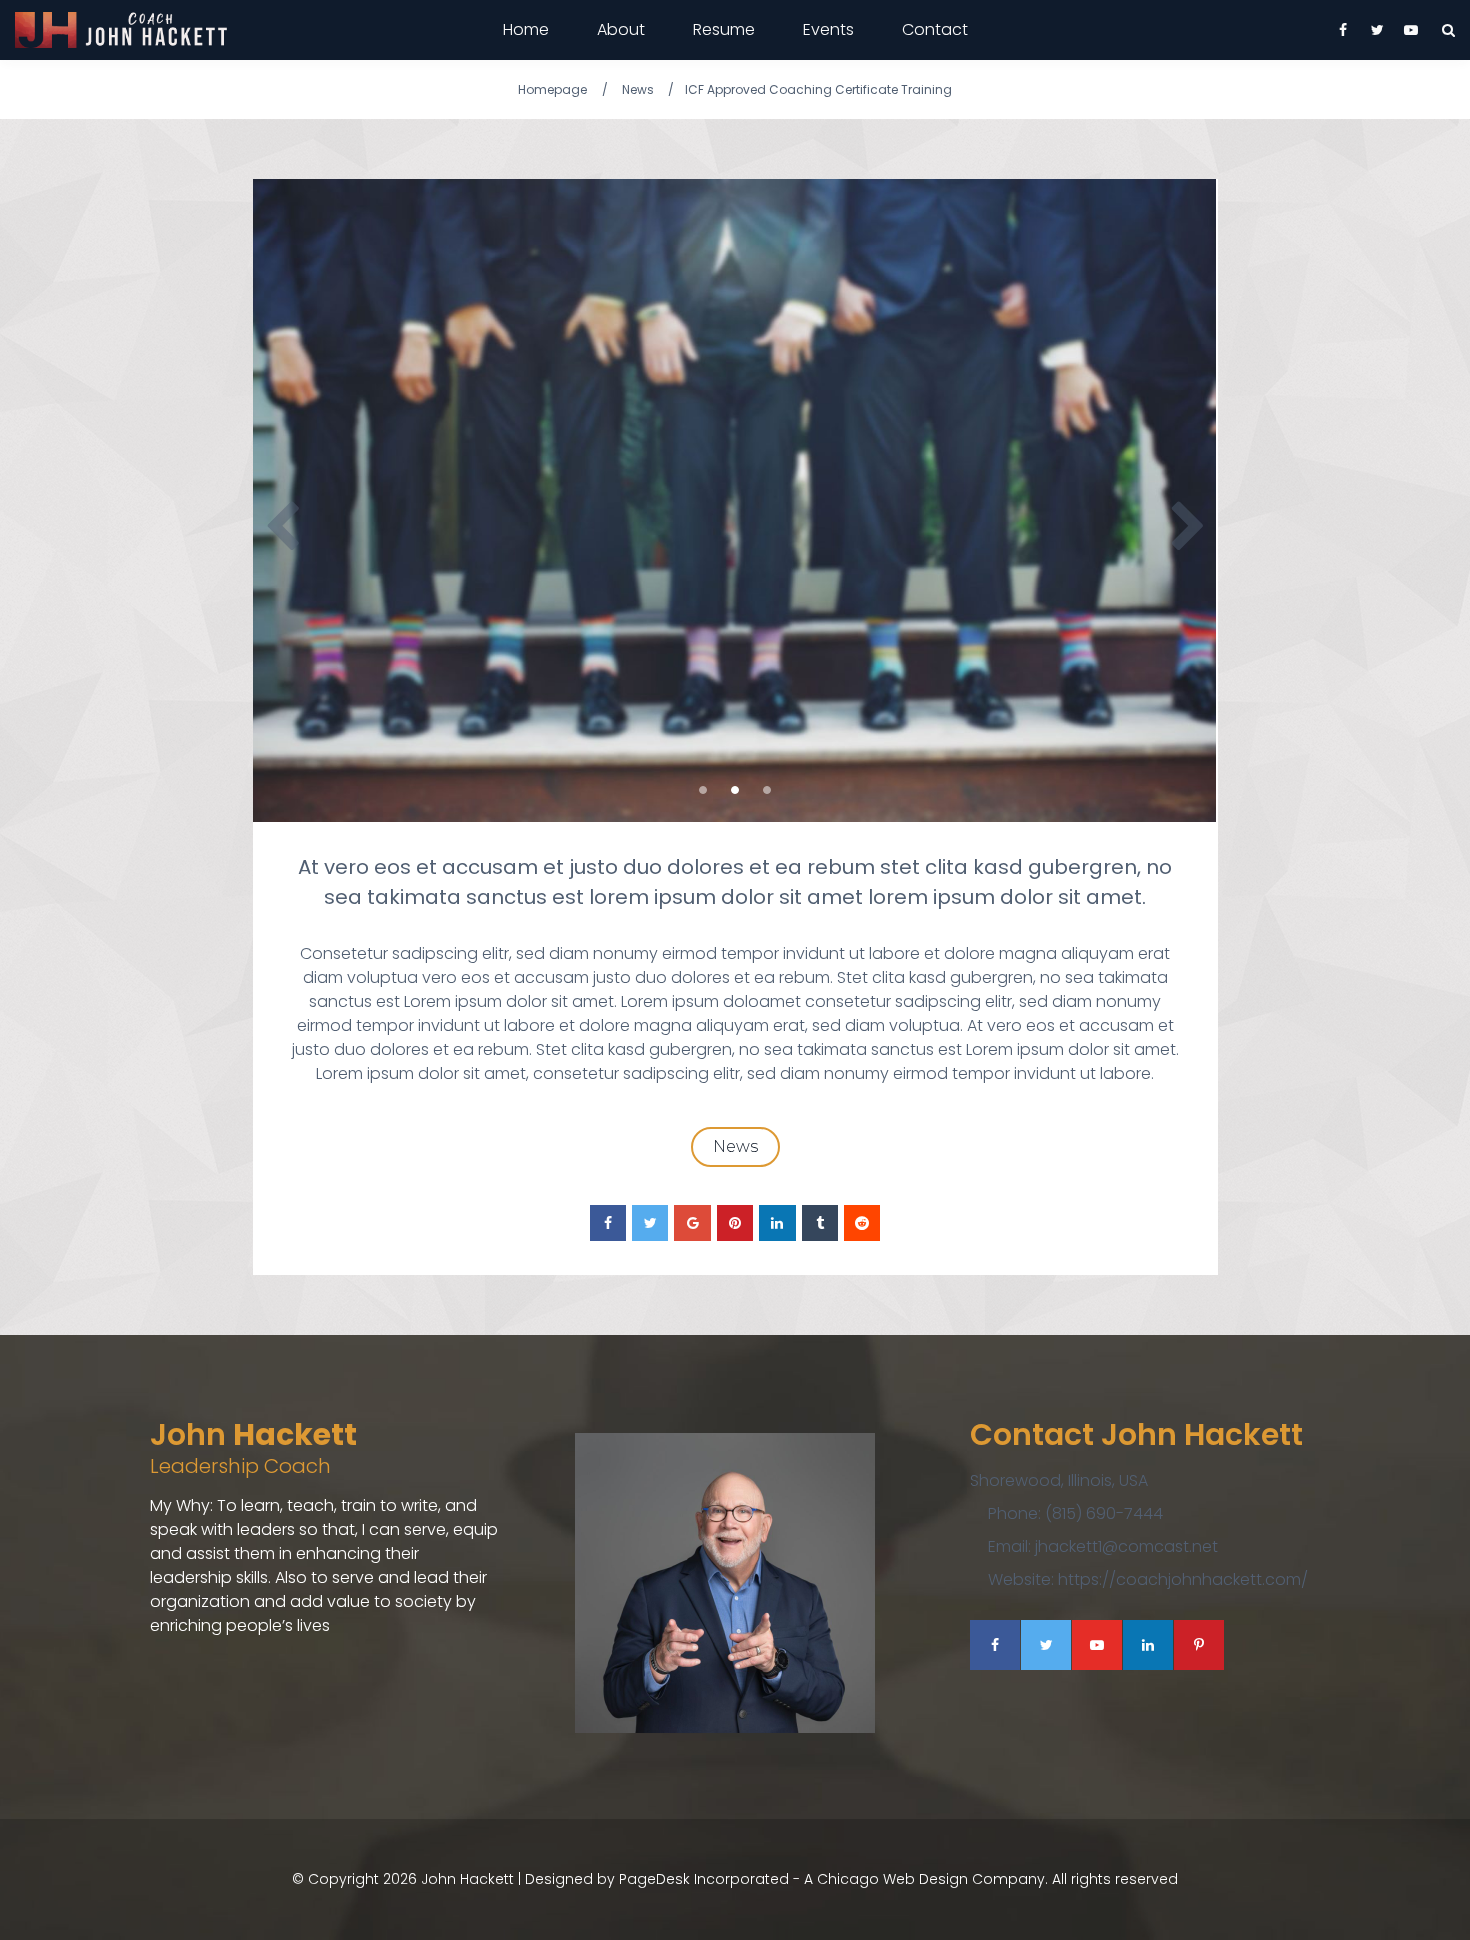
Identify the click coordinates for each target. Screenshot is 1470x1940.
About (621, 29)
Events (828, 29)
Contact (935, 29)
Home (526, 29)
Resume (724, 29)
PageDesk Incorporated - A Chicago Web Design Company (832, 1879)
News (638, 89)
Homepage (552, 89)
